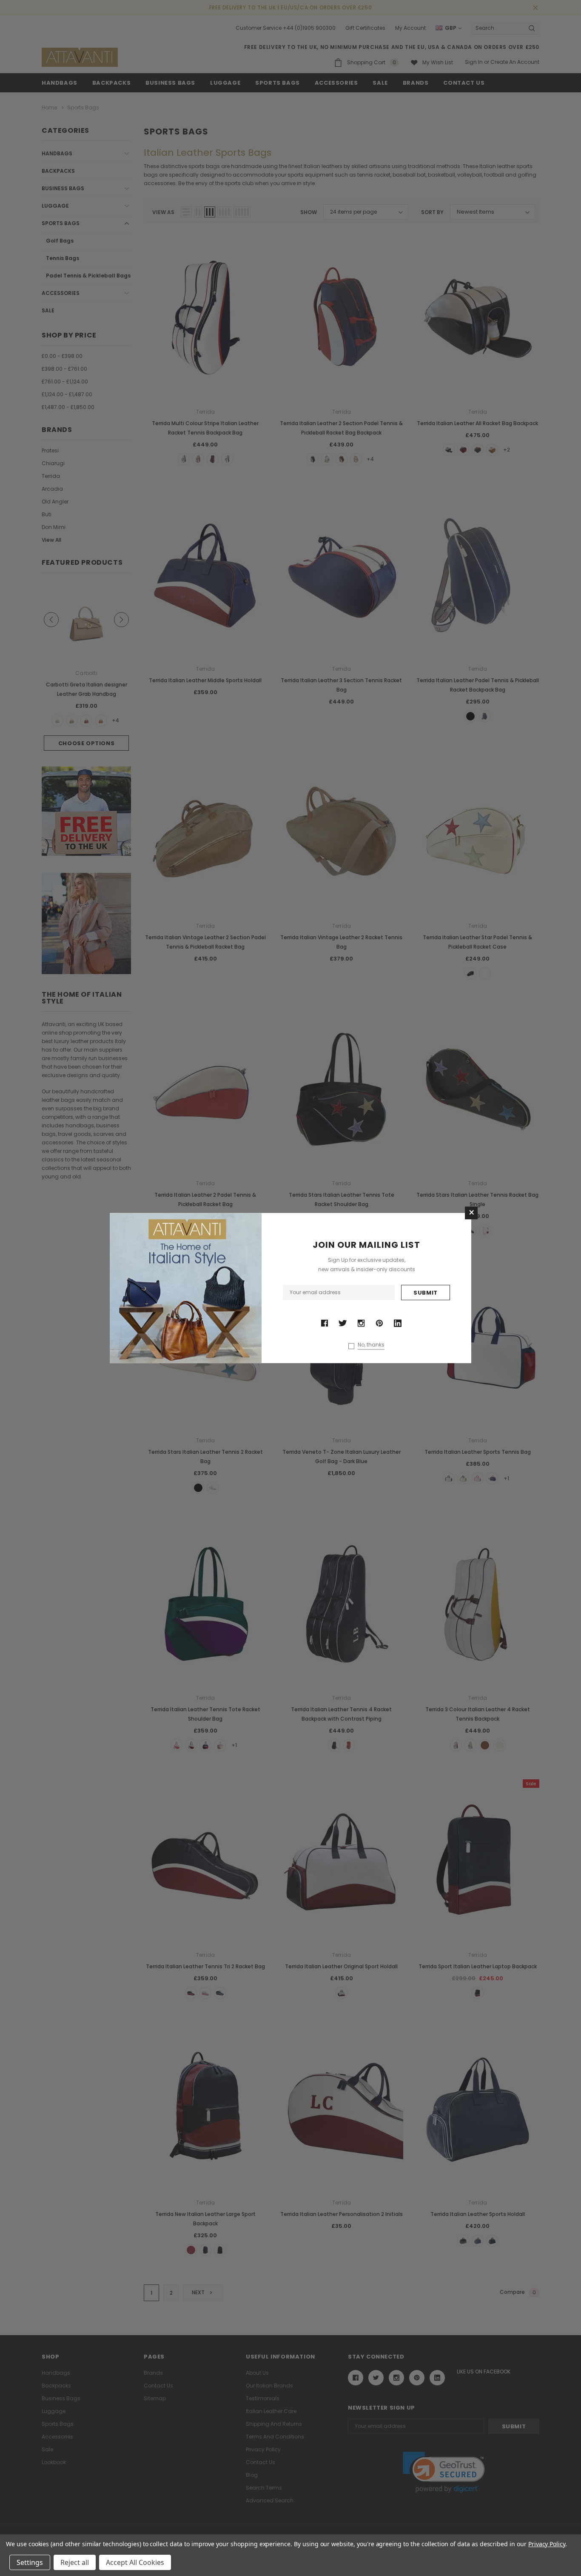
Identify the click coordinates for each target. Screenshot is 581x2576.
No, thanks (371, 1345)
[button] (471, 1213)
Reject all (75, 2562)
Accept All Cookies (135, 2562)
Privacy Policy (547, 2544)
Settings (30, 2562)
